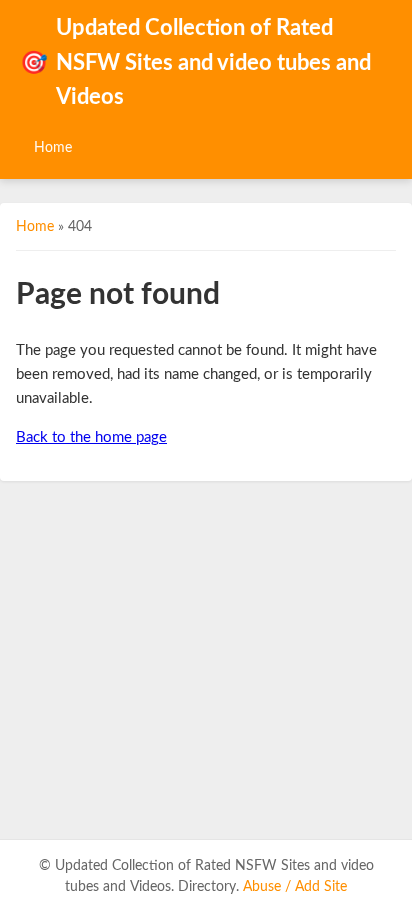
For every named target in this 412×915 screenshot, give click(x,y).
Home (53, 147)
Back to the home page (91, 437)
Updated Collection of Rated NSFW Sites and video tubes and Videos (195, 63)
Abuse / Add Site (295, 887)
